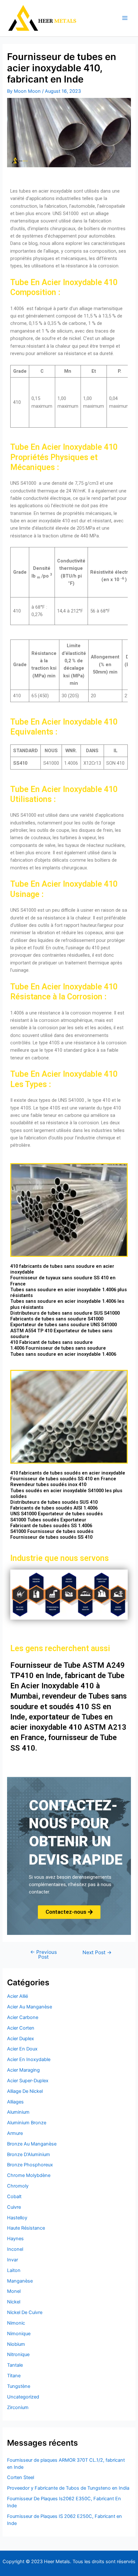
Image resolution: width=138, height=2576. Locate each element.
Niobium (16, 2344)
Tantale (15, 2365)
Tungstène (19, 2386)
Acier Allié (17, 1996)
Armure (15, 2133)
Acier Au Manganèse (30, 2007)
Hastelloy (17, 2218)
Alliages (15, 2102)
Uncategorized (23, 2397)
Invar (13, 2260)
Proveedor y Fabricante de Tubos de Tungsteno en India (68, 2488)
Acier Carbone (23, 2017)
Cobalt (14, 2197)
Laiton (14, 2270)
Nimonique (19, 2334)
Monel (14, 2291)
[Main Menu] (125, 18)
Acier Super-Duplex (28, 2081)
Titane (14, 2376)
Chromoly (18, 2186)
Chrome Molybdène (29, 2175)
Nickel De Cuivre (25, 2312)
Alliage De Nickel (25, 2091)
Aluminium (18, 2112)
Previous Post (43, 1955)
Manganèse (20, 2281)
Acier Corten (21, 2028)
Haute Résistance (26, 2228)
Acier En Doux (22, 2049)
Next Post (97, 1953)
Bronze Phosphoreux (30, 2165)
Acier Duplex (21, 2039)
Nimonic (16, 2323)
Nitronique (18, 2354)
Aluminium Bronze (27, 2123)
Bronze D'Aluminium (29, 2154)
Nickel (14, 2302)
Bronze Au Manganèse (32, 2144)
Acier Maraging (23, 2070)
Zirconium (18, 2407)
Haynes (15, 2239)
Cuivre (14, 2207)
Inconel (15, 2249)
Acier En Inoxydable (29, 2059)
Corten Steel (21, 2477)
